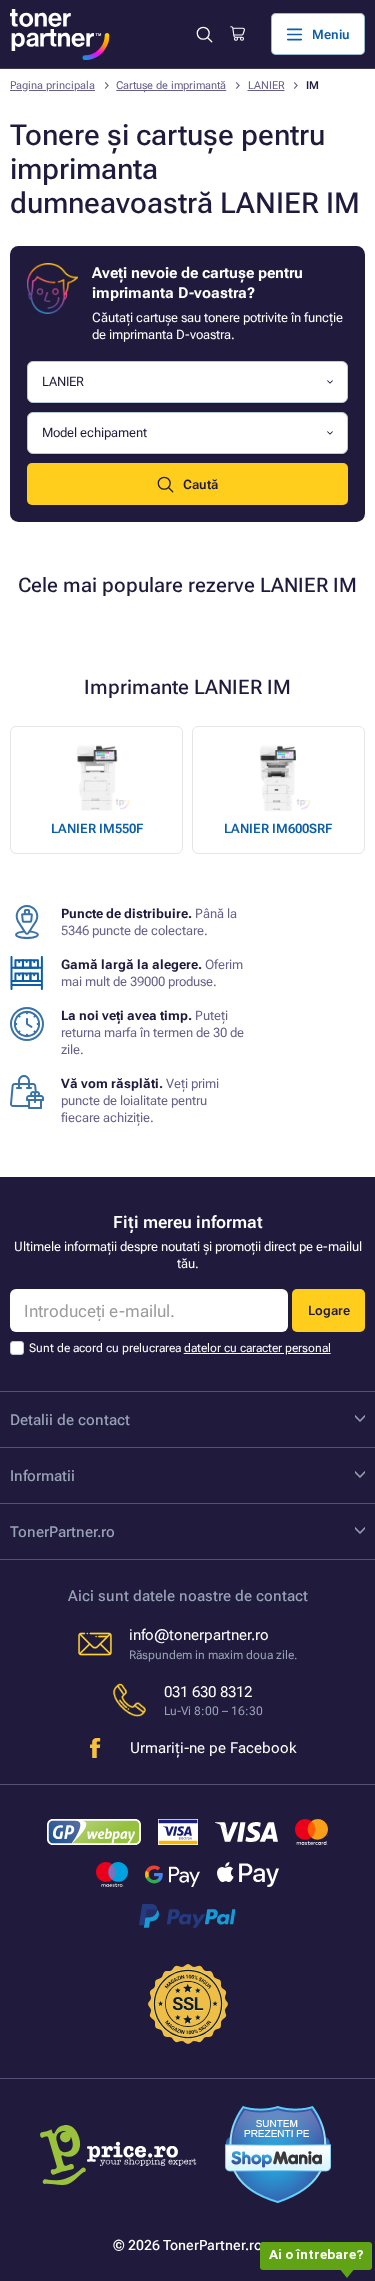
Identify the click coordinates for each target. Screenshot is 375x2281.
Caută (200, 484)
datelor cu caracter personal (257, 1348)
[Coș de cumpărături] (237, 34)
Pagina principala (52, 85)
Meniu (331, 34)
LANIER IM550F (97, 828)
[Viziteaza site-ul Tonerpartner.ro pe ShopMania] (278, 2157)
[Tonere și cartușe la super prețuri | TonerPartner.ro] (60, 34)
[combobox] (187, 382)
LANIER (266, 85)
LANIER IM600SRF (278, 828)
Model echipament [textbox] (94, 432)
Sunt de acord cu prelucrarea (180, 1348)
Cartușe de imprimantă (171, 85)
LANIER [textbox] (63, 381)
